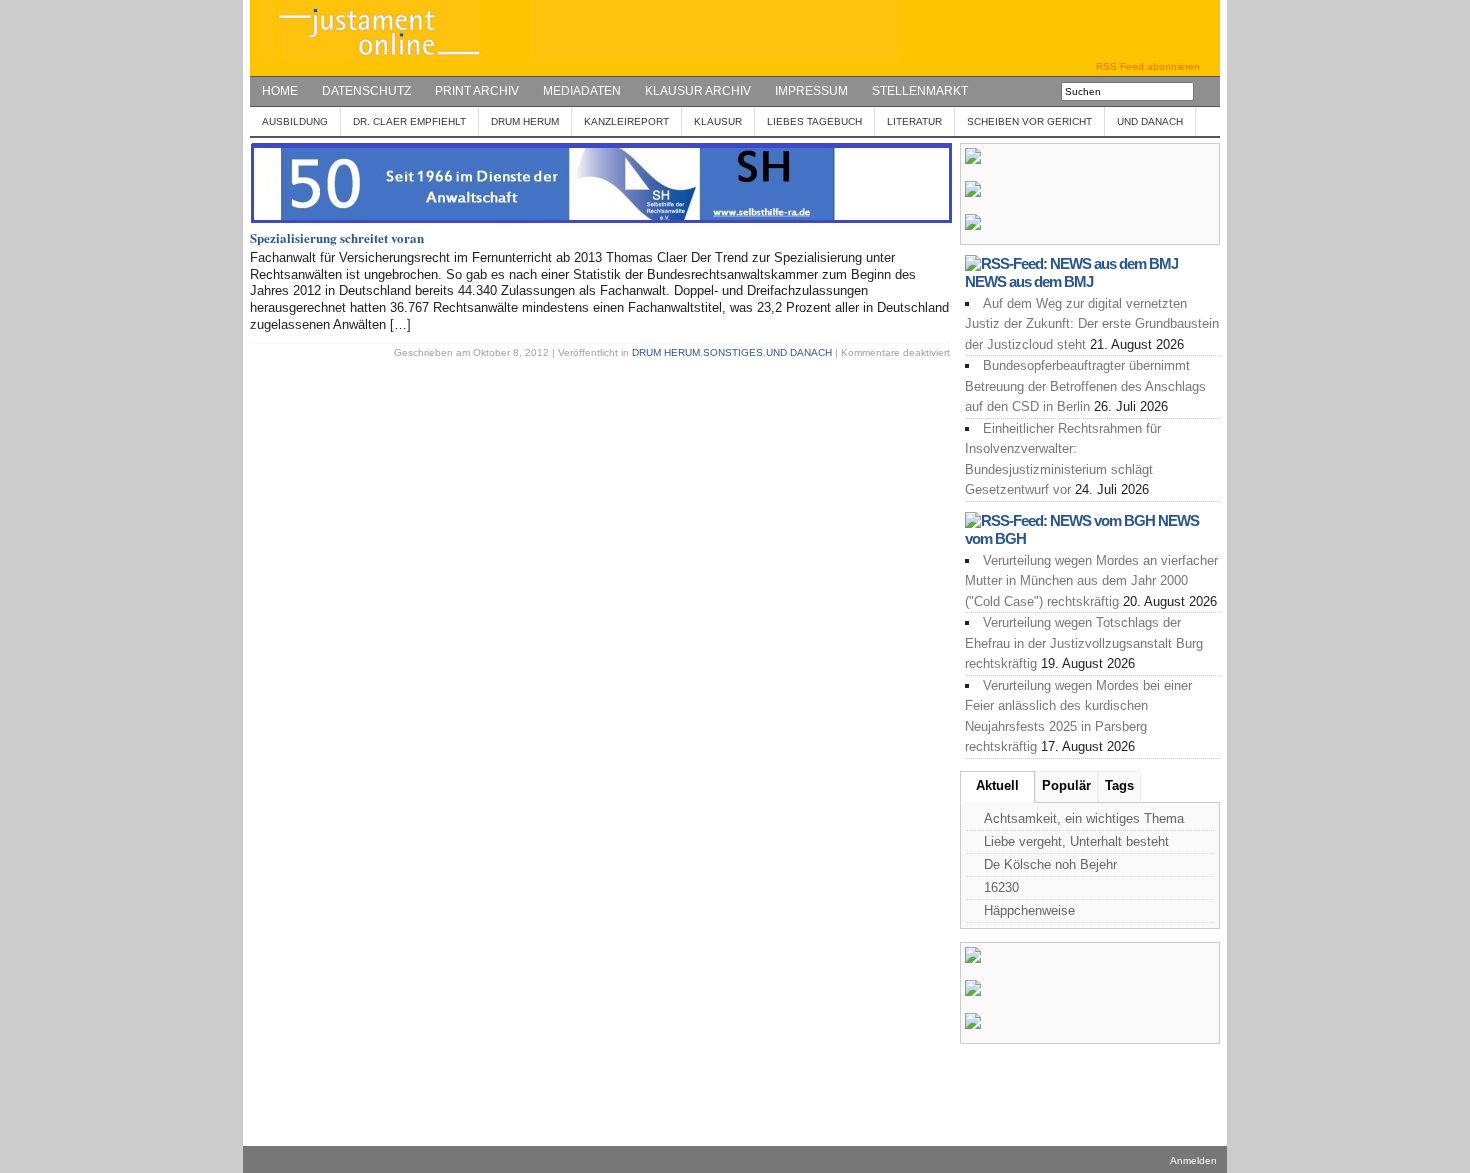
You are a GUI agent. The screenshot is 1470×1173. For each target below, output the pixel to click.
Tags (1119, 785)
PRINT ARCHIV (477, 91)
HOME (280, 91)
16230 (1001, 887)
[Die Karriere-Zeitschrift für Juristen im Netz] (575, 56)
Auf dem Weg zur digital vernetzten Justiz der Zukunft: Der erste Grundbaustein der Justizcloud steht (1092, 324)
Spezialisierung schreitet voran (337, 237)
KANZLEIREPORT (626, 121)
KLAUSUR (718, 121)
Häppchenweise (1029, 910)
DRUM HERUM (525, 121)
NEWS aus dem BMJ (1029, 281)
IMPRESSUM (811, 91)
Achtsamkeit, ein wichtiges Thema (1084, 818)
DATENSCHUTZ (366, 91)
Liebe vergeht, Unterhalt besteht (1076, 841)
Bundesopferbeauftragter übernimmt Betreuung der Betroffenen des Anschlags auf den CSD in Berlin (1085, 386)
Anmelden (1193, 1160)
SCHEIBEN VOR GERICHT (1029, 121)
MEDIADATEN (582, 91)
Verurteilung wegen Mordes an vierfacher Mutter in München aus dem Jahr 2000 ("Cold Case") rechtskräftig (1091, 581)
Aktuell (997, 785)
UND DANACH (1150, 121)
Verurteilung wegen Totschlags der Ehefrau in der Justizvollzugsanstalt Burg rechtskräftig (1084, 643)
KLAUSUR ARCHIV (698, 91)
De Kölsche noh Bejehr (1050, 864)
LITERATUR (914, 121)
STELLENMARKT (920, 91)
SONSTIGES (733, 352)
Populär (1066, 785)
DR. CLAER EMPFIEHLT (409, 121)
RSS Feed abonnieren (1148, 66)
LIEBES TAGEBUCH (814, 121)
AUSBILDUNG (295, 121)
